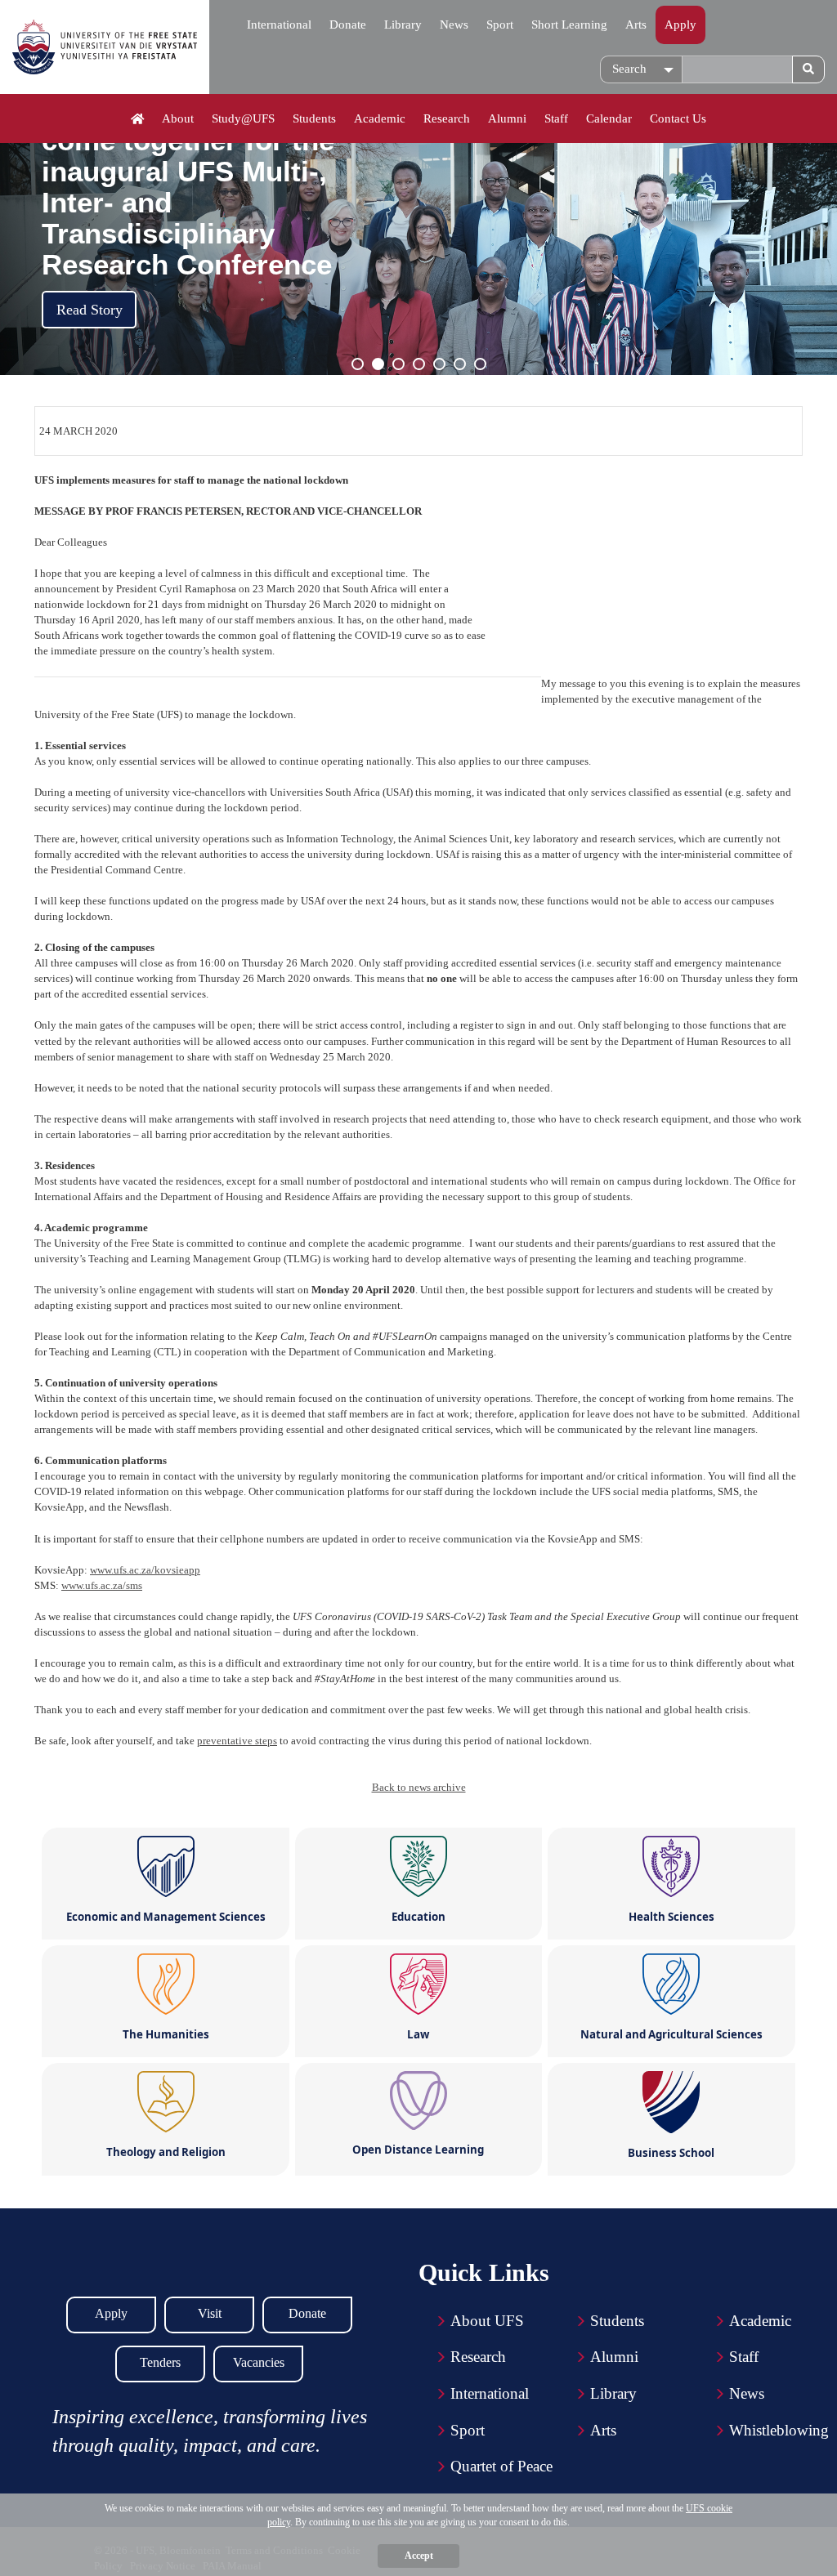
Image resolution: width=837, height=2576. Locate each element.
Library (403, 25)
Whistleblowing (779, 2430)
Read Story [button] (90, 310)
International (279, 25)
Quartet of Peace (501, 2466)
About (178, 118)
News (454, 25)
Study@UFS (243, 118)
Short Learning (569, 25)
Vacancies (259, 2362)
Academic (380, 118)
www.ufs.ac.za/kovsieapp (145, 1570)
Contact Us (678, 118)
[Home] (138, 119)
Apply (680, 25)
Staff (556, 118)
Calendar (609, 118)
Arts (636, 25)
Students (314, 118)
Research (447, 118)
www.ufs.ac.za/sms (102, 1585)
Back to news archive (419, 1787)
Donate (348, 25)
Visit (210, 2313)
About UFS (487, 2321)
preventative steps (237, 1741)
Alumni (507, 118)
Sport (500, 25)
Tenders (160, 2362)
